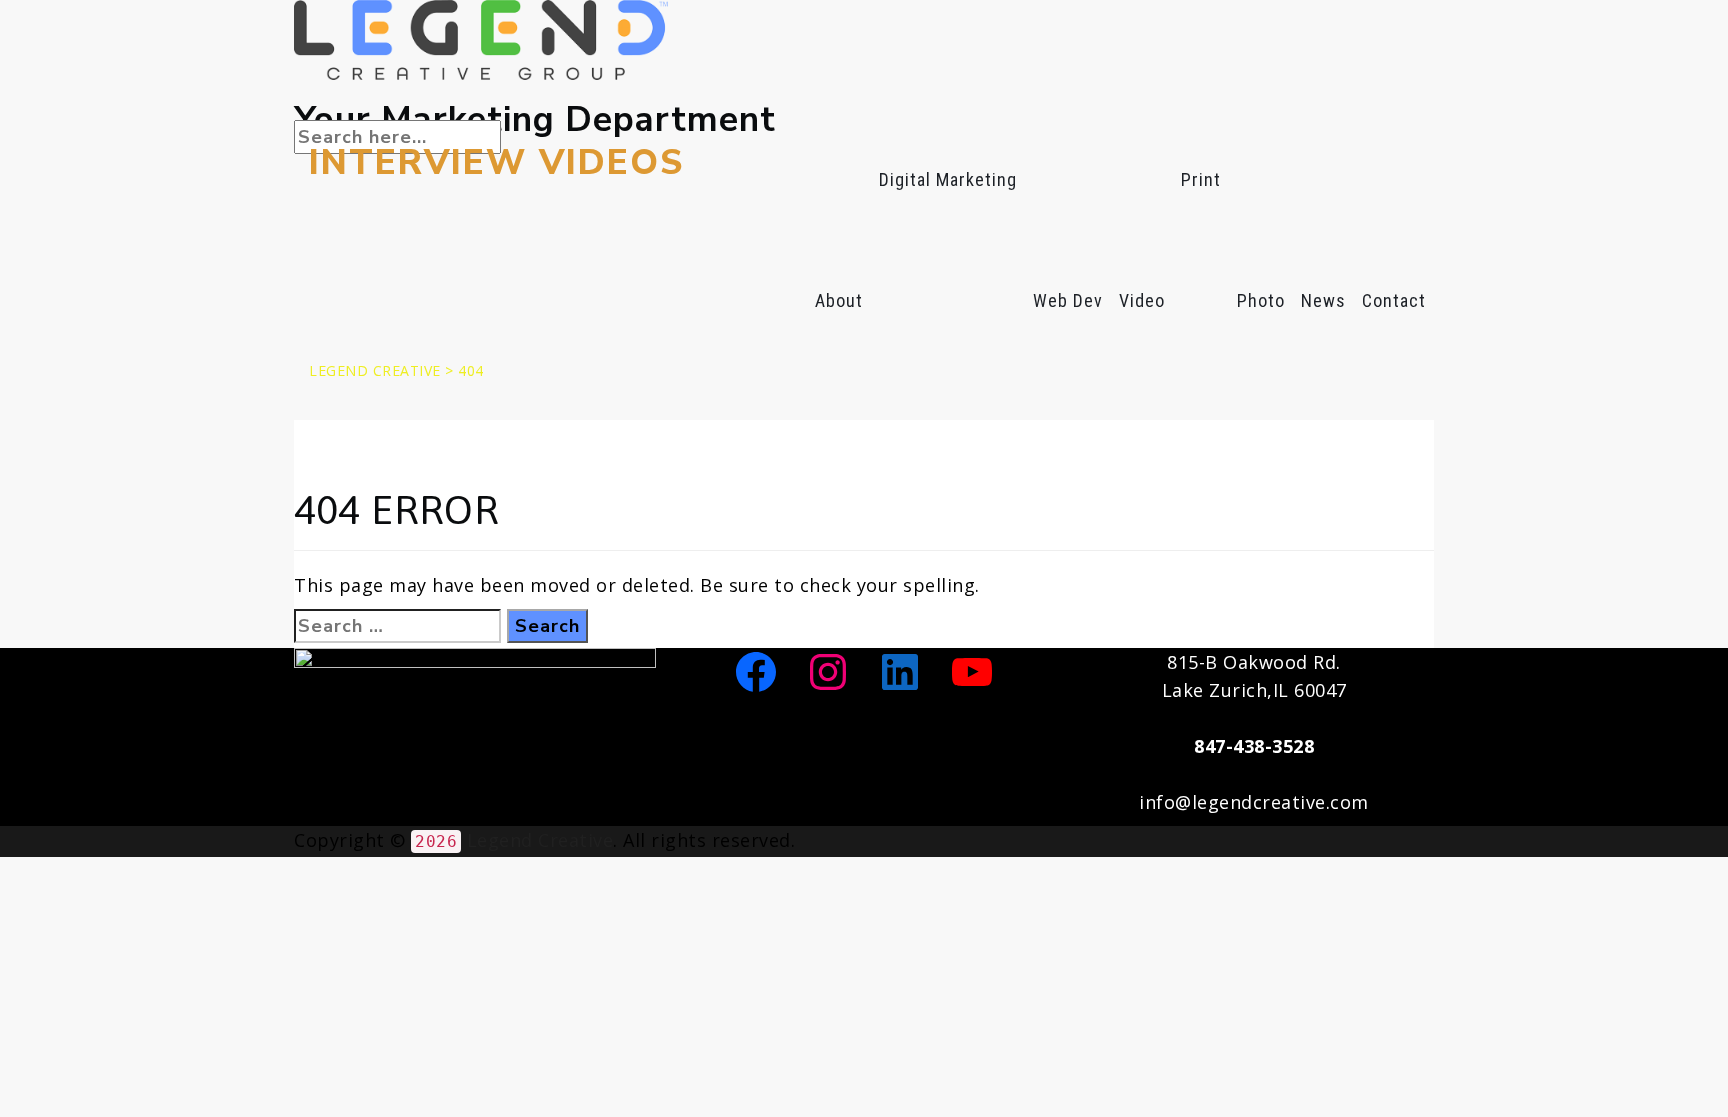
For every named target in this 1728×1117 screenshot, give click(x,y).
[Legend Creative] (864, 40)
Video (1142, 300)
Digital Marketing (948, 179)
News (1323, 300)
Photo (1261, 300)
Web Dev (1068, 300)
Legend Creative (540, 840)
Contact (1394, 300)
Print (1201, 179)
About (839, 300)
